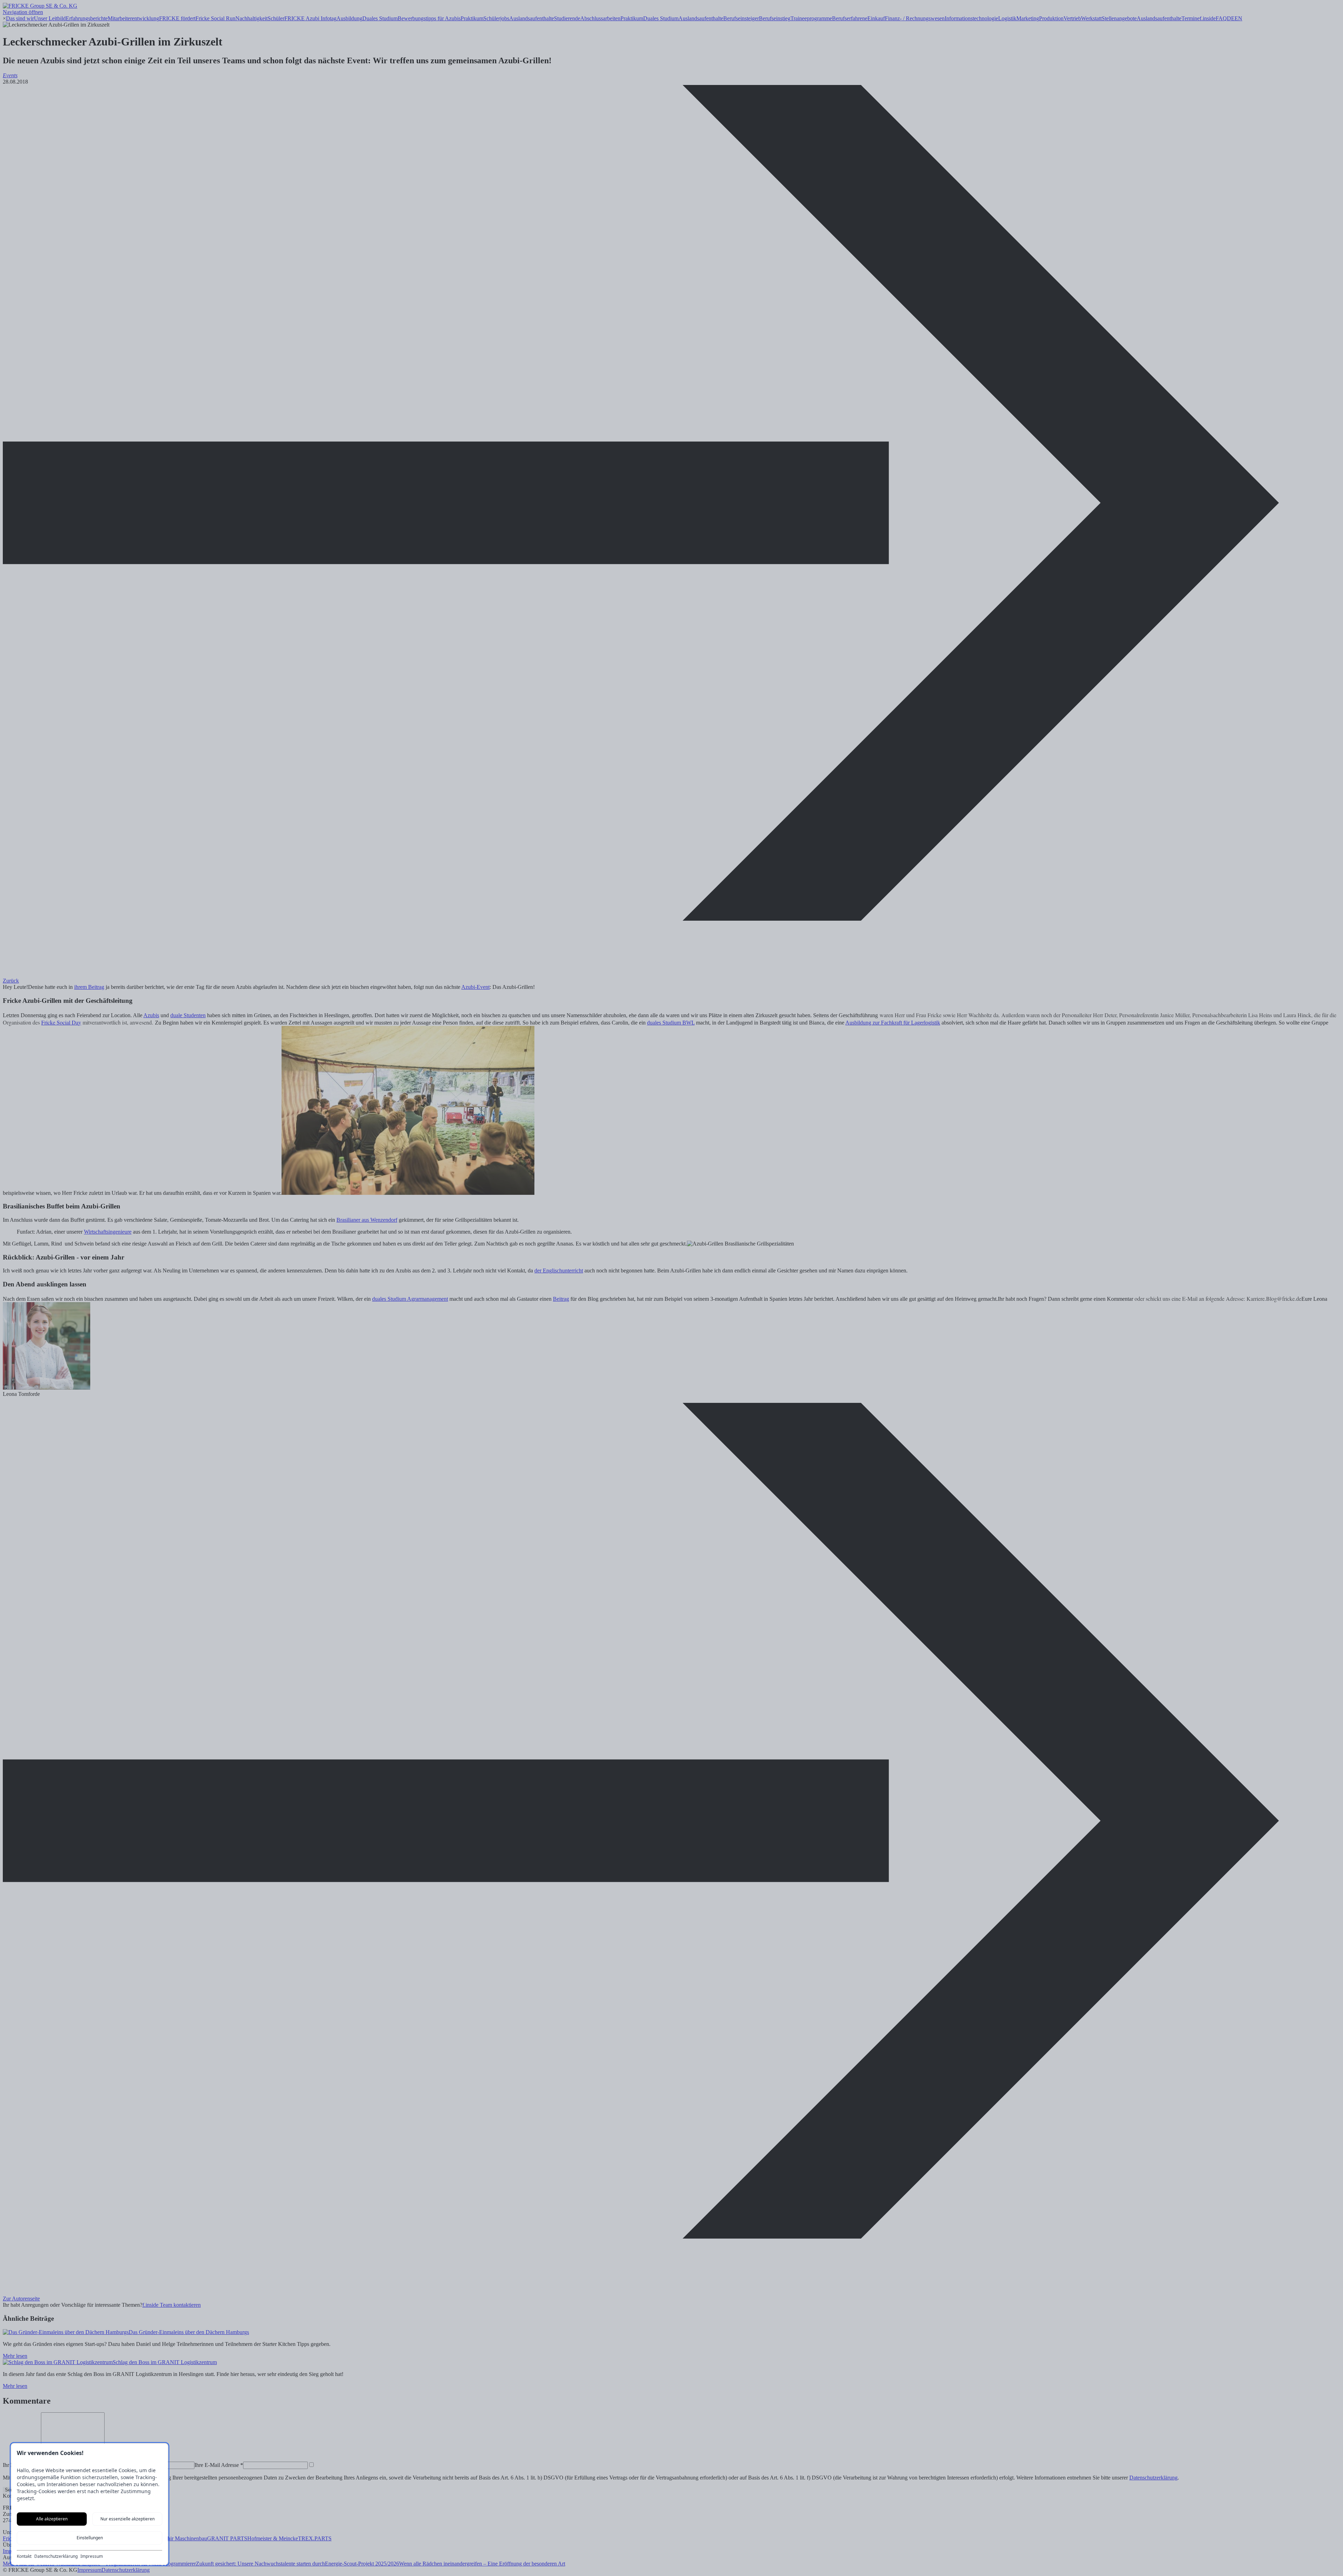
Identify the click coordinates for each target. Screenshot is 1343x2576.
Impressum (92, 2556)
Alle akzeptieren (52, 2519)
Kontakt (24, 2556)
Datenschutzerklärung (56, 2556)
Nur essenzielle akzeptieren (127, 2519)
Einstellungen (90, 2538)
